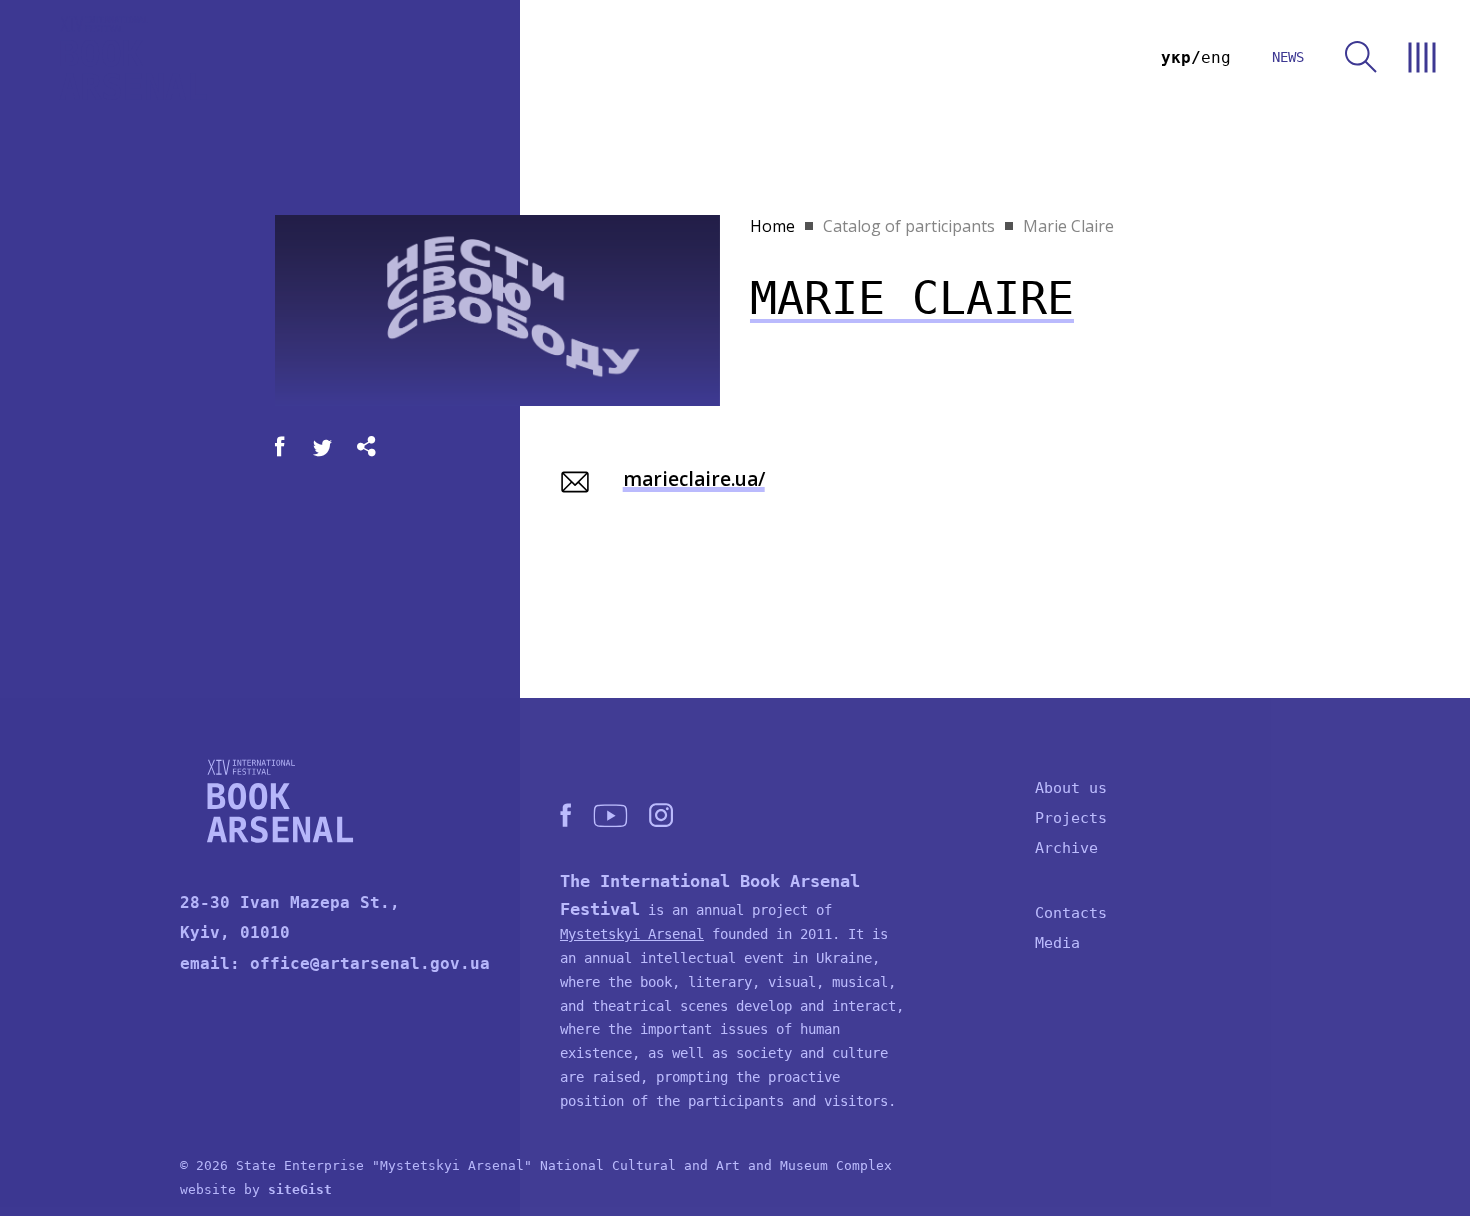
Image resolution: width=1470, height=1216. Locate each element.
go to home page (133, 57)
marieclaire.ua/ (694, 479)
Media (1057, 943)
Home (772, 226)
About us (1071, 788)
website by (256, 1189)
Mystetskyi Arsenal (632, 934)
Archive (1066, 848)
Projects (1071, 818)
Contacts (1071, 913)
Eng (1216, 57)
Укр (1176, 57)
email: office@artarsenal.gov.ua (335, 963)
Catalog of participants (909, 226)
